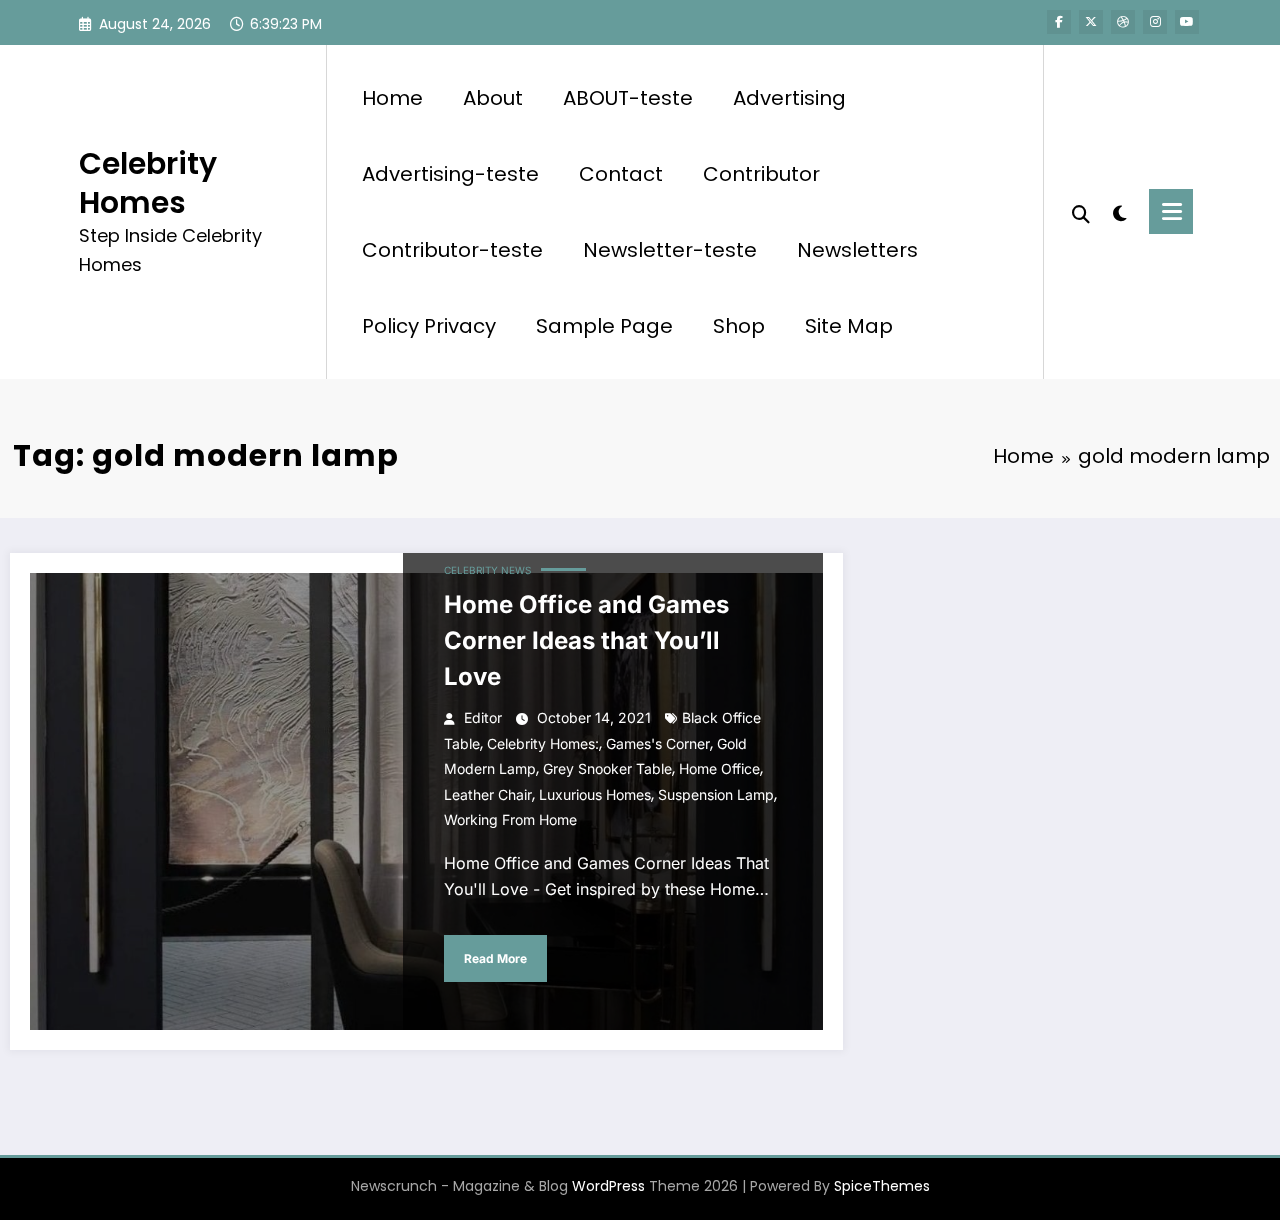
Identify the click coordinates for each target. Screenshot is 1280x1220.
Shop (739, 326)
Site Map (849, 326)
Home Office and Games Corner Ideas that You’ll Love (586, 640)
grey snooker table (607, 768)
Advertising (789, 98)
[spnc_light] (1120, 211)
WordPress (608, 1186)
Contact (621, 174)
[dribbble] (1123, 22)
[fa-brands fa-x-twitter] (1091, 22)
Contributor (761, 174)
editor (483, 717)
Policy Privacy (429, 326)
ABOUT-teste (628, 98)
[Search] (1081, 212)
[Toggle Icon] (1171, 211)
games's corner (658, 743)
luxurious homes (595, 794)
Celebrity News (487, 570)
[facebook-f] (1059, 22)
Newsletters (857, 250)
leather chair (488, 794)
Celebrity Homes (148, 183)
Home (392, 98)
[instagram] (1155, 22)
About (493, 98)
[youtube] (1187, 22)
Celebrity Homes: (543, 743)
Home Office (719, 768)
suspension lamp (716, 794)
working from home (510, 819)
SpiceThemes (882, 1186)
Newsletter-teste (670, 250)
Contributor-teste (452, 250)
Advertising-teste (450, 174)
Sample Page (604, 326)
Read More (495, 958)
